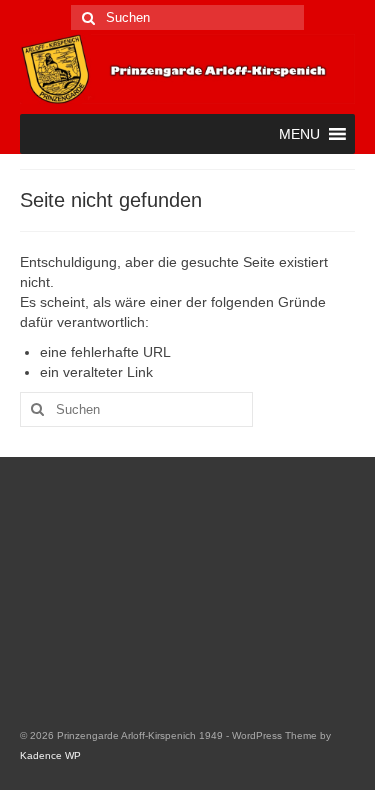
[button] (299, 134)
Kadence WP (50, 755)
